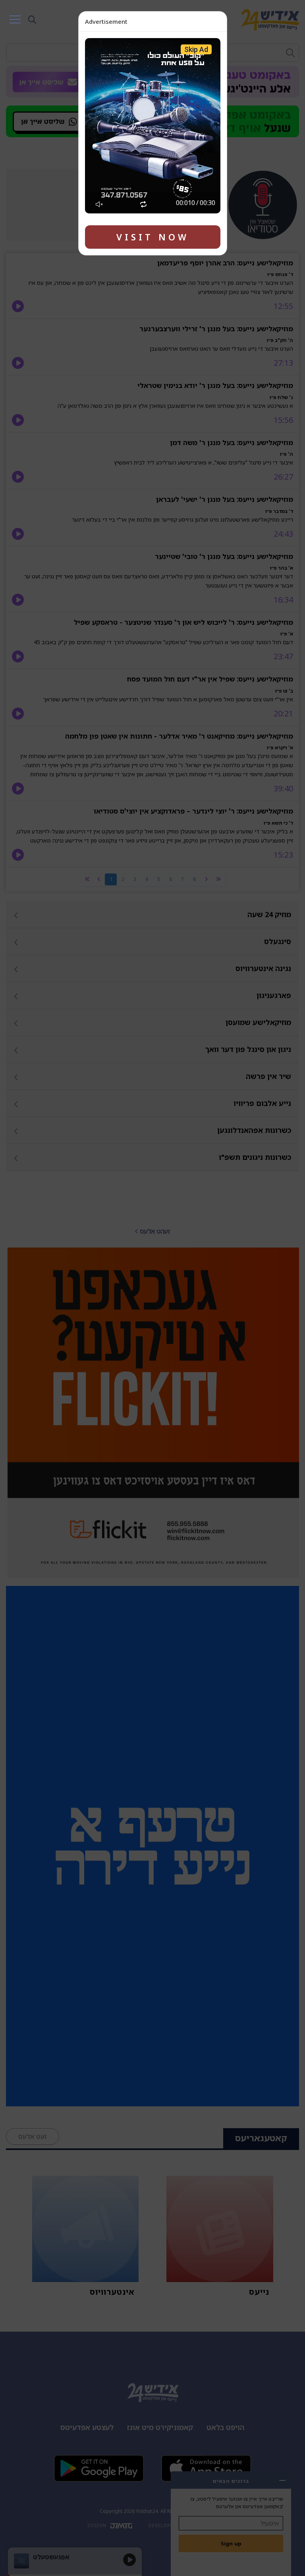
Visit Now (153, 237)
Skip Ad (196, 49)
